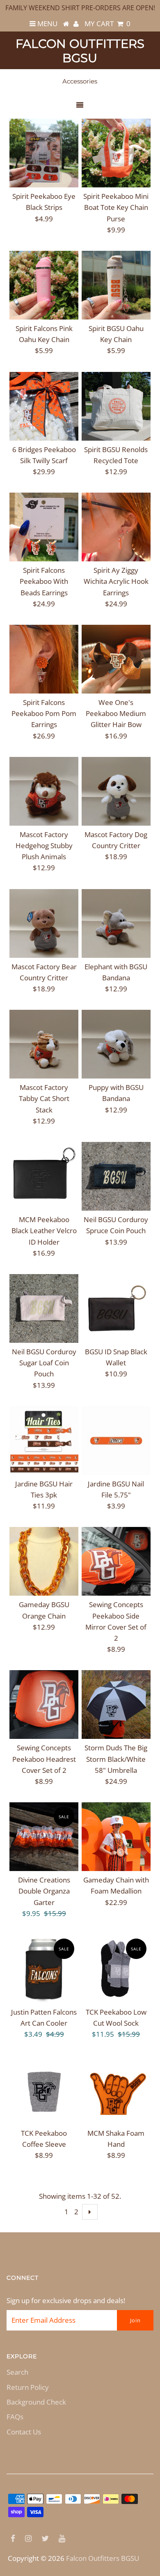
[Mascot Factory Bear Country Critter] (44, 923)
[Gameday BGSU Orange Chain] (44, 1561)
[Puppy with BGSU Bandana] (116, 1044)
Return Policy (28, 2387)
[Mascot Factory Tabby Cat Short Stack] (44, 1044)
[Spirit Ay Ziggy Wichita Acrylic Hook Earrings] (116, 527)
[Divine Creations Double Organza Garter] (44, 1837)
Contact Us (24, 2432)
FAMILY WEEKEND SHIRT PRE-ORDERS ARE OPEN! (80, 8)
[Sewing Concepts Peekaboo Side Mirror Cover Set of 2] (116, 1561)
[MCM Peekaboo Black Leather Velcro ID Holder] (44, 1176)
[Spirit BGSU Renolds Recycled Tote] (116, 406)
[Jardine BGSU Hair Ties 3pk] (44, 1441)
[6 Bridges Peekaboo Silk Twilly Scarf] (44, 406)
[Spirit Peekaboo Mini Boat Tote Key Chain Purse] (116, 153)
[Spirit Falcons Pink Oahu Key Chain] (44, 285)
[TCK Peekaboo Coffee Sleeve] (44, 2090)
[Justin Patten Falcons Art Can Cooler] (44, 1969)
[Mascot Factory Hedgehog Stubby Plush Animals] (44, 791)
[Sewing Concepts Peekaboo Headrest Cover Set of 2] (44, 1705)
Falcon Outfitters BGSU (80, 51)
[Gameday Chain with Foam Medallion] (116, 1837)
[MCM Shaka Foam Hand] (116, 2090)
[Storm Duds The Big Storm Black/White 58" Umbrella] (116, 1705)
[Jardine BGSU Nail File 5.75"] (116, 1441)
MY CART (107, 24)
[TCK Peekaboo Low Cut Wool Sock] (116, 1969)
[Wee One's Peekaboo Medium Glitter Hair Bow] (116, 659)
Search (17, 2372)
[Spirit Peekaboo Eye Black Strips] (44, 153)
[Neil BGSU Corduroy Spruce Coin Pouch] (116, 1176)
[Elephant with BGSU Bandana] (116, 923)
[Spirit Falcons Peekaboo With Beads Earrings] (44, 527)
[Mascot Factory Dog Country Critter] (116, 791)
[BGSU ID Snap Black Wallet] (116, 1308)
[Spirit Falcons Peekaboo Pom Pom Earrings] (44, 659)
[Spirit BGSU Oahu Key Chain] (116, 285)
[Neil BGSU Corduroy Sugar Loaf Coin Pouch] (44, 1308)
